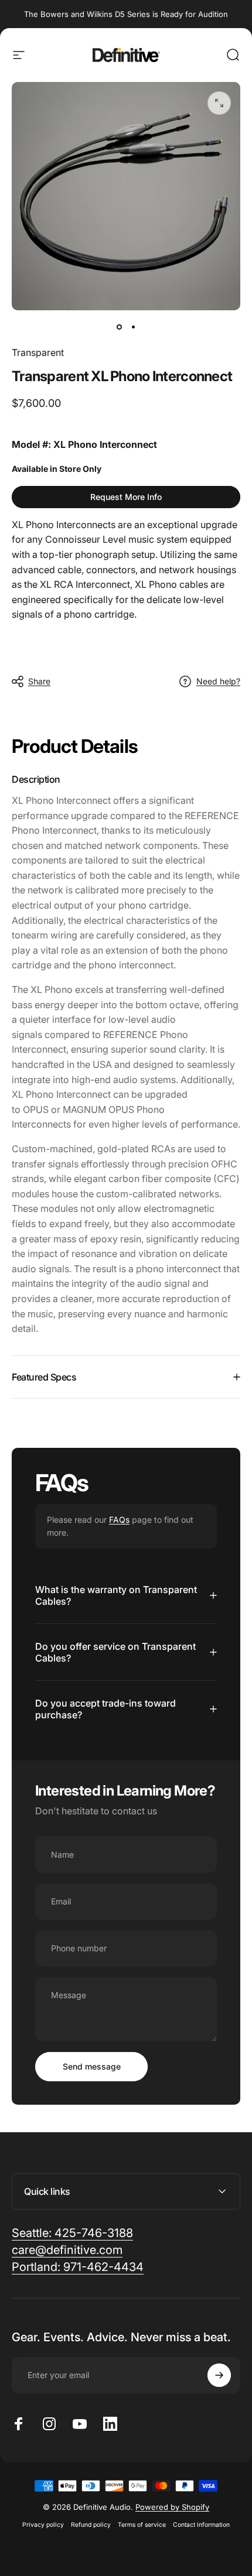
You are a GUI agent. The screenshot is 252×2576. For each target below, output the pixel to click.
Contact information (201, 2525)
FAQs (119, 1520)
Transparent (38, 352)
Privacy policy (43, 2525)
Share (39, 681)
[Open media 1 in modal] (219, 103)
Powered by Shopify (172, 2507)
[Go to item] (119, 327)
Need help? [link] (218, 681)
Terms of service (142, 2525)
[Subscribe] (219, 2375)
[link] (126, 497)
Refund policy (91, 2525)
